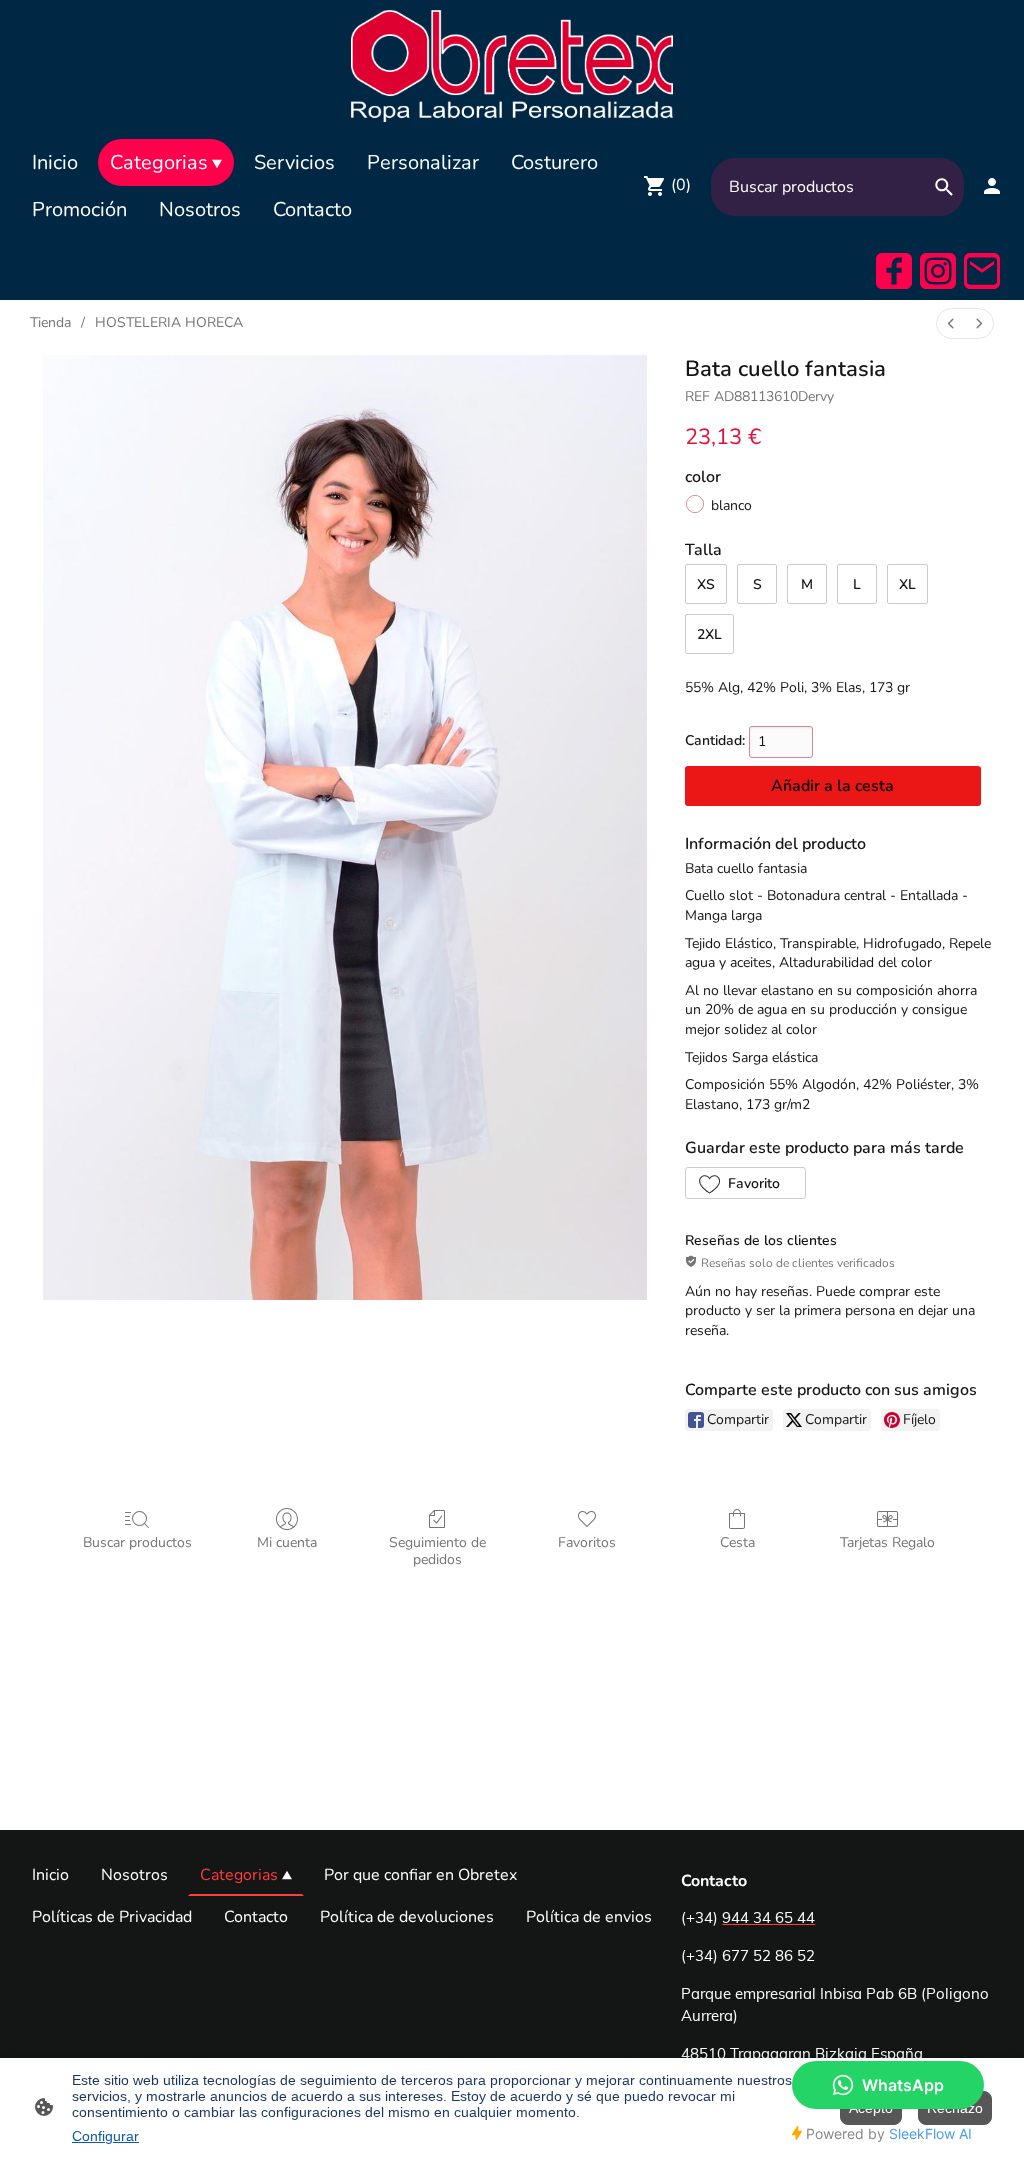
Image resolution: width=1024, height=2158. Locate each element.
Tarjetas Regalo (887, 1542)
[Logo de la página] (512, 64)
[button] (745, 1183)
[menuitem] (951, 323)
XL (907, 584)
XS (706, 584)
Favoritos (587, 1542)
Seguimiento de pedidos (437, 1551)
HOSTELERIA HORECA (169, 322)
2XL (709, 634)
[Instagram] (938, 271)
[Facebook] (894, 271)
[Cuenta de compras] (992, 186)
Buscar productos (137, 1542)
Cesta (737, 1542)
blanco (731, 505)
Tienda (50, 322)
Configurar (105, 2136)
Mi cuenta (287, 1542)
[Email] (982, 271)
